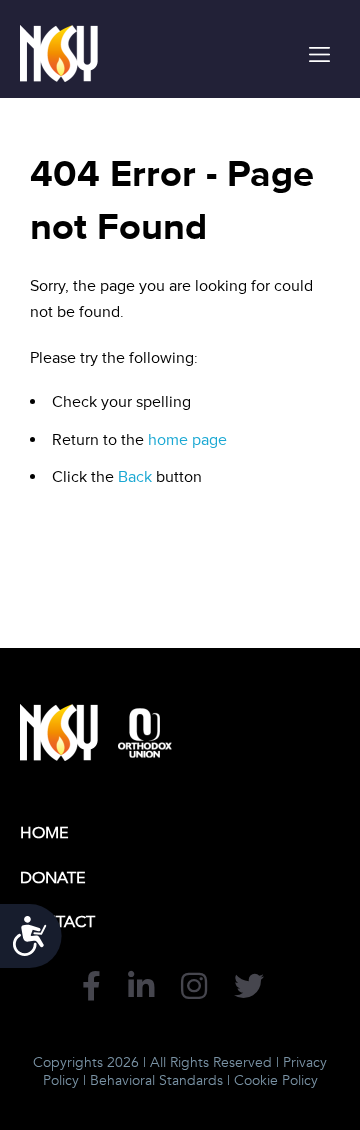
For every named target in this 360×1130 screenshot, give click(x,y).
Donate (52, 878)
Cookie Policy (276, 1080)
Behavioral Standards (156, 1080)
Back (135, 477)
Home (44, 833)
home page (187, 440)
